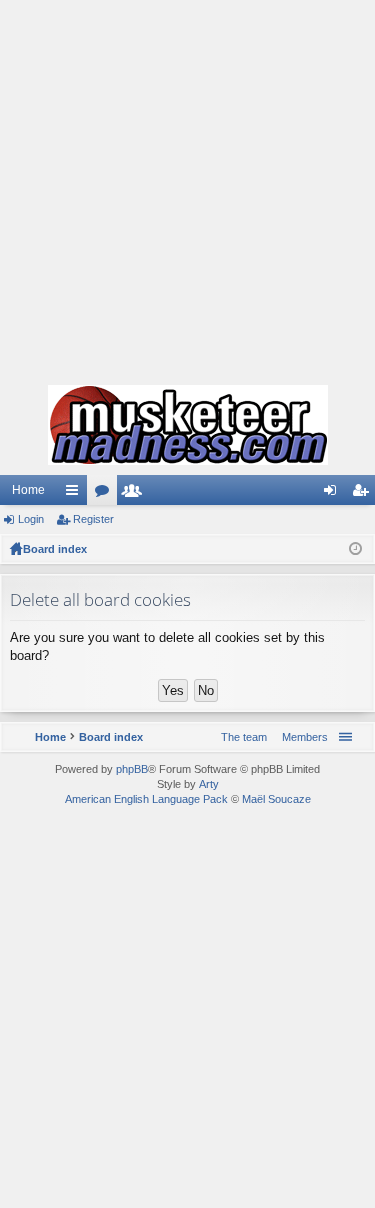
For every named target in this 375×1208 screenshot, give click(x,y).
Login (31, 519)
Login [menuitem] (334, 494)
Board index (55, 549)
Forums (106, 494)
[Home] (187, 425)
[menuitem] (301, 737)
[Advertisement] (187, 187)
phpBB (132, 769)
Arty (209, 784)
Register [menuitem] (364, 494)
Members (136, 494)
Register (93, 519)
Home (28, 490)
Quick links (76, 494)
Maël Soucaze (276, 799)
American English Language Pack (146, 799)
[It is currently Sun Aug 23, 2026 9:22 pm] (355, 549)
